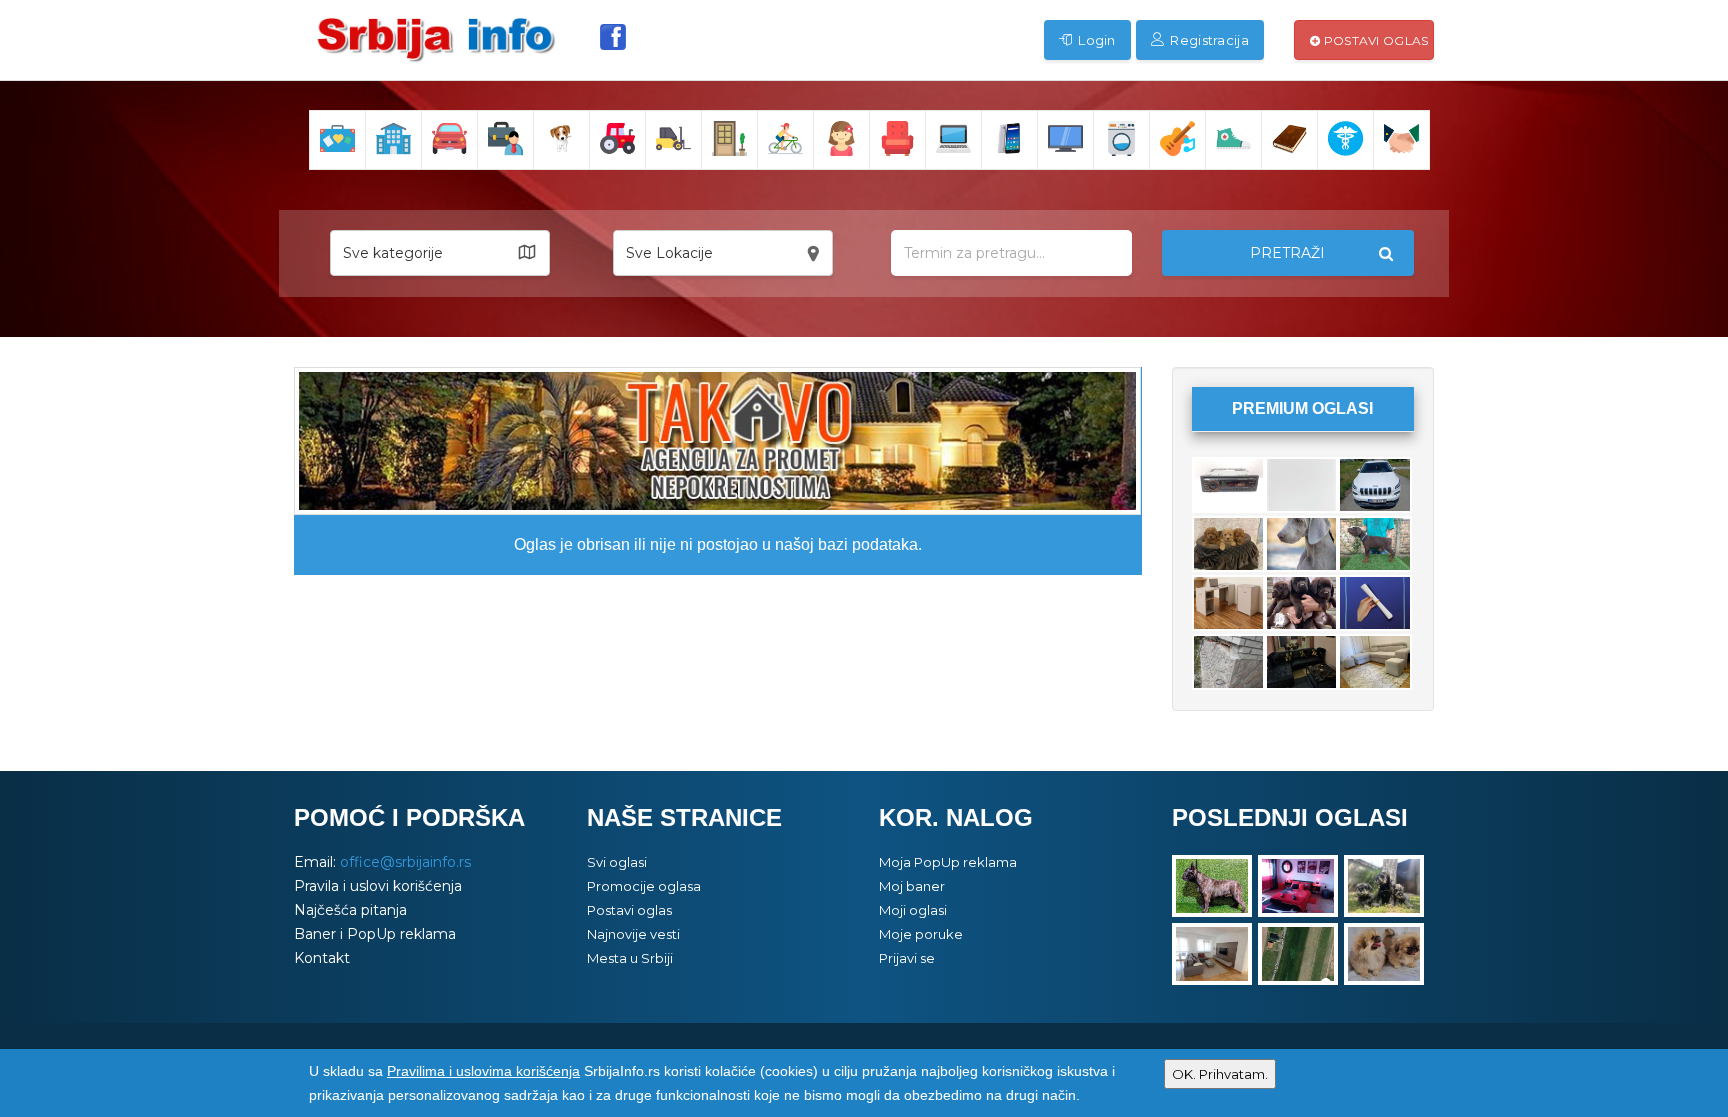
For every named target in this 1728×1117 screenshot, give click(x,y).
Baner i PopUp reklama (375, 934)
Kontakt (322, 958)
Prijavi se (907, 958)
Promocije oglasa (644, 886)
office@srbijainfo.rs (405, 862)
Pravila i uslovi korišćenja (378, 886)
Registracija (1208, 40)
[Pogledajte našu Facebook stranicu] (613, 37)
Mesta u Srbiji (630, 958)
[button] (440, 253)
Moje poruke (921, 934)
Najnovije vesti (633, 934)
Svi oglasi (617, 862)
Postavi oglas (1374, 40)
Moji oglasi (913, 910)
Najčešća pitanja (350, 910)
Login (1095, 40)
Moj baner (912, 886)
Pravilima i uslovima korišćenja (483, 1071)
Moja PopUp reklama (948, 862)
